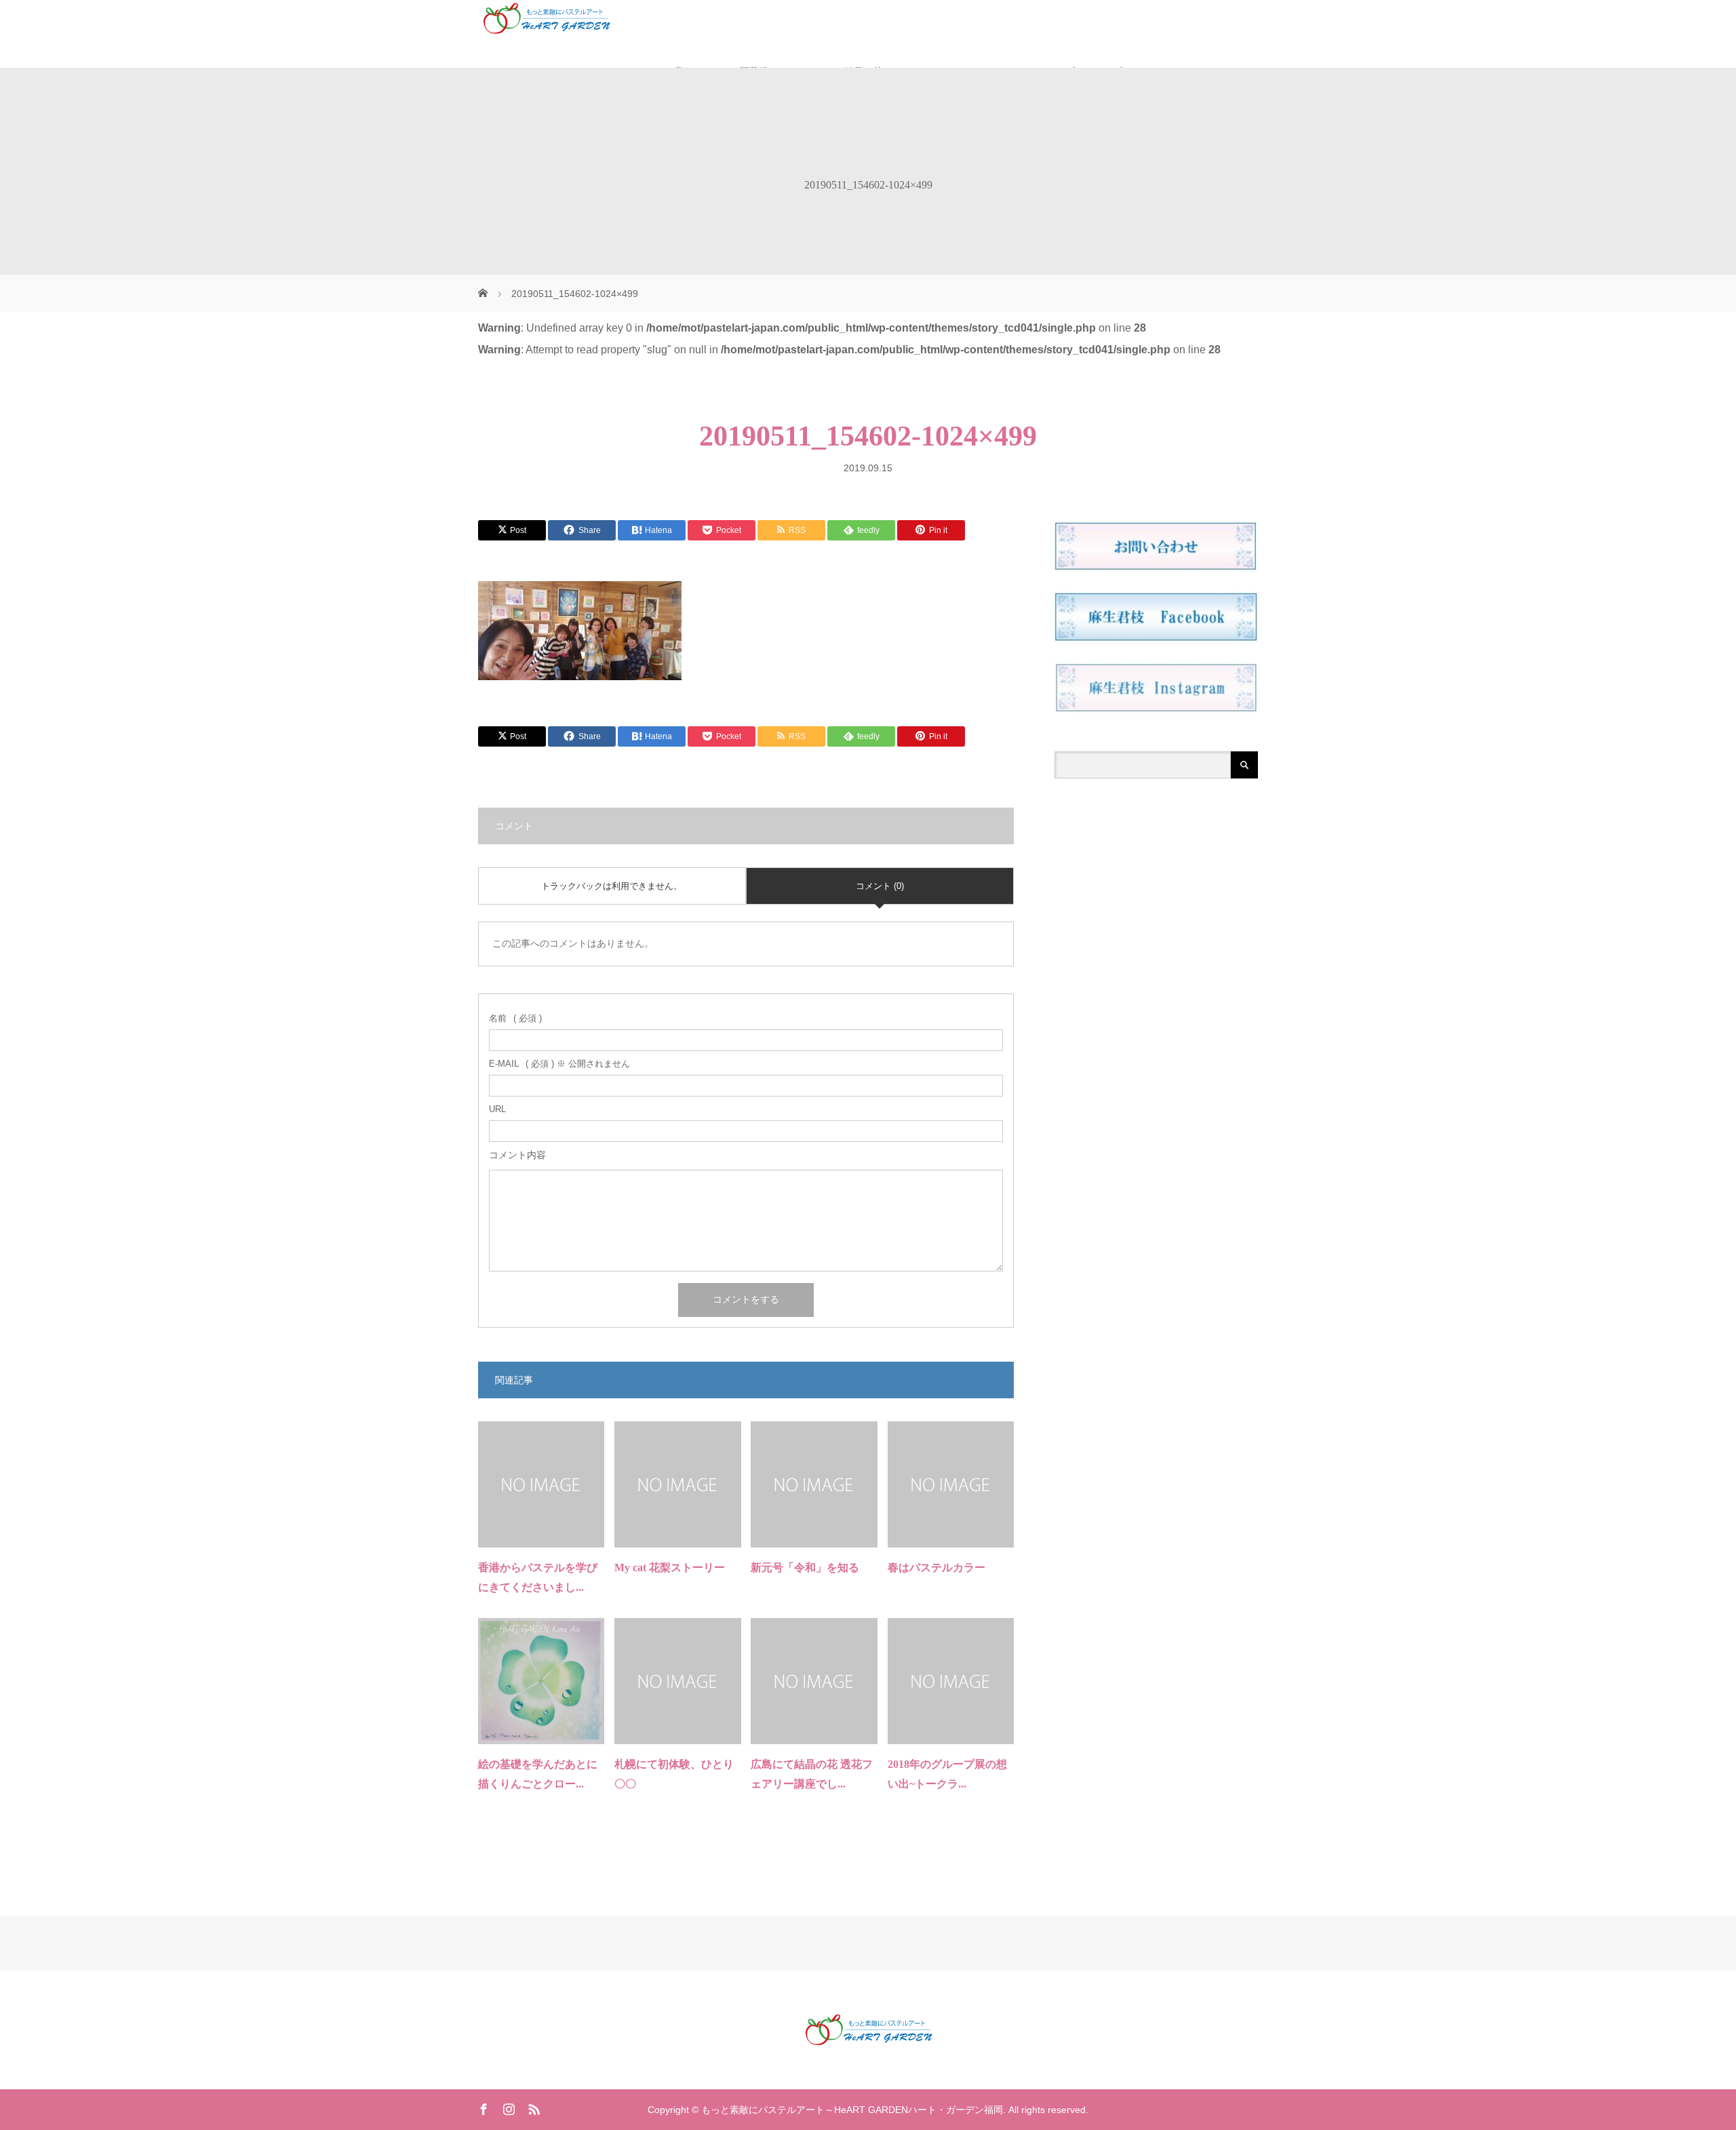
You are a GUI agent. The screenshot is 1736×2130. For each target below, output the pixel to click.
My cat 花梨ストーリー (670, 1567)
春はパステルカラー (936, 1567)
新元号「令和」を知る (805, 1567)
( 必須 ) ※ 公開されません (559, 1064)
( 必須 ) (515, 1018)
